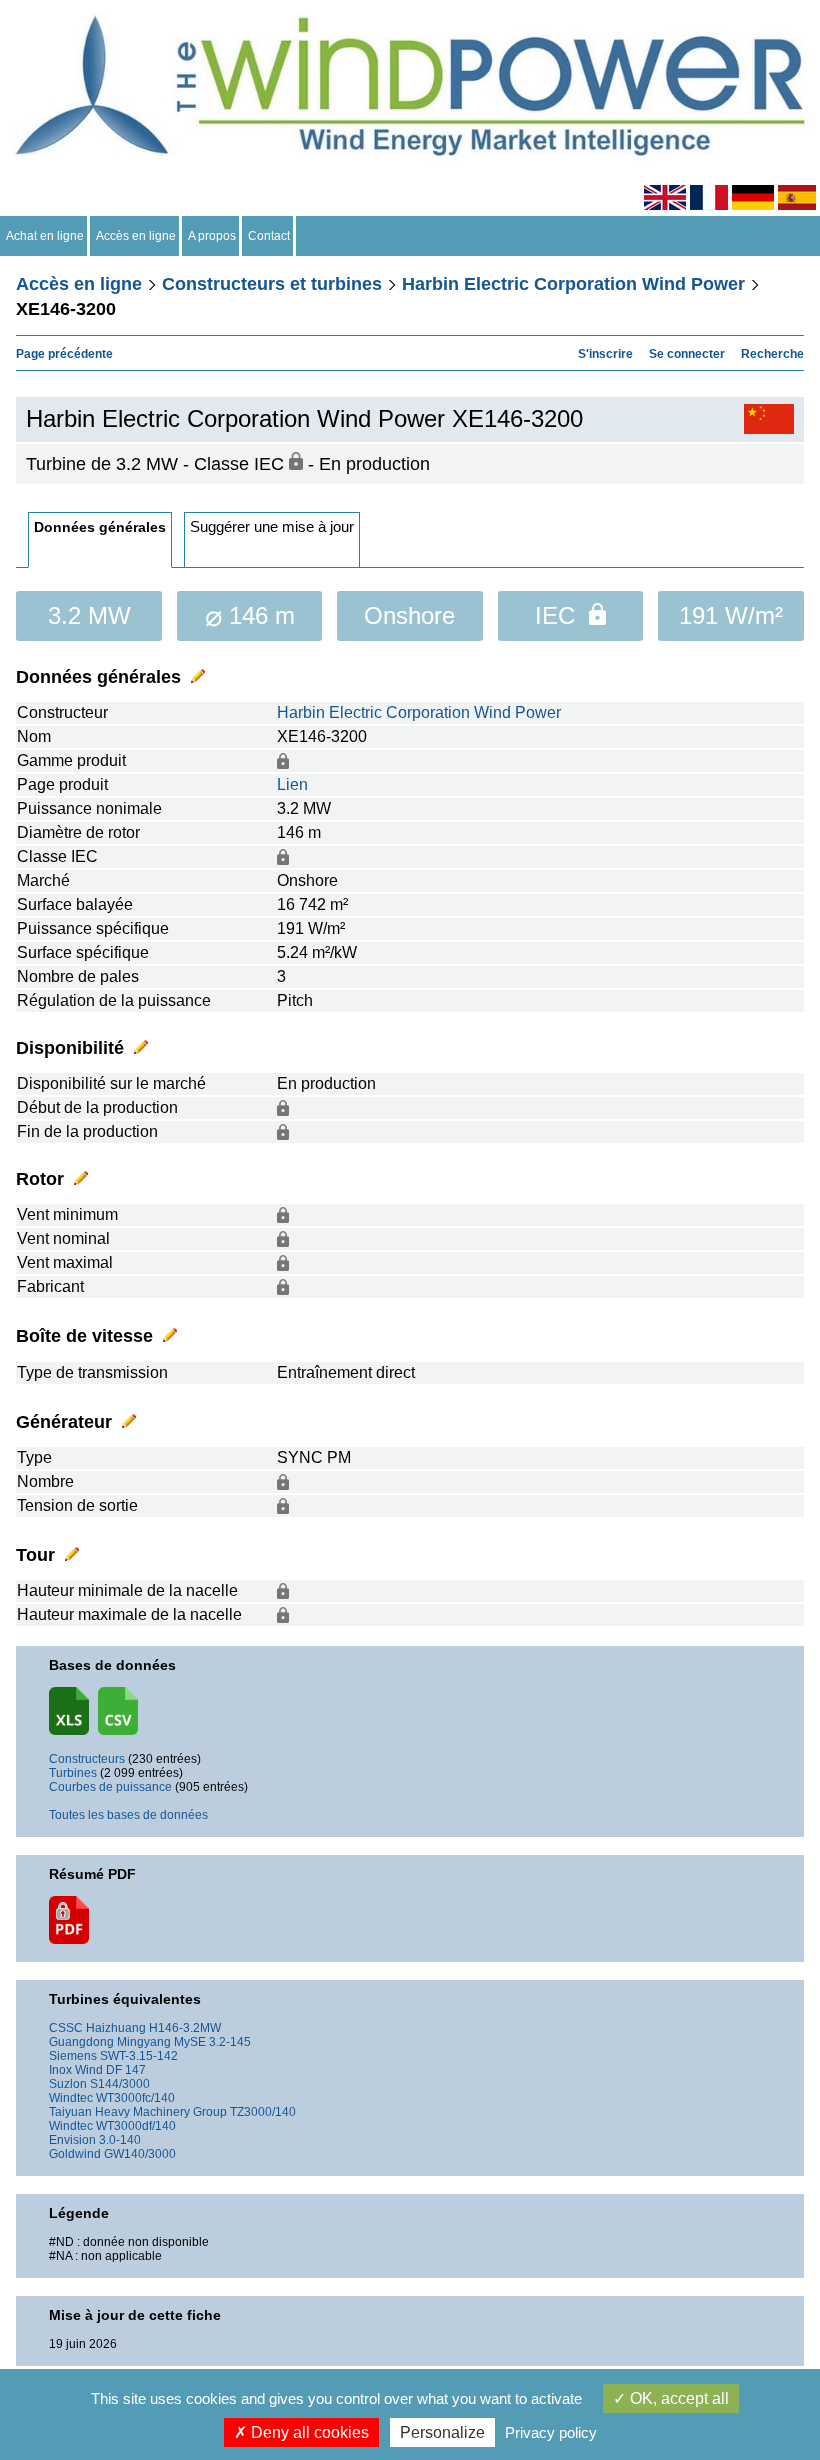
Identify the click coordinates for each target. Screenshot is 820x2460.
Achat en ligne (45, 236)
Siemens (73, 2056)
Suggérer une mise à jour (272, 526)
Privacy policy (551, 2432)
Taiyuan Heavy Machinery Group (138, 2112)
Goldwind (75, 2154)
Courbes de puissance (110, 1787)
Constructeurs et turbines (272, 284)
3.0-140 (120, 2140)
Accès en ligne (136, 236)
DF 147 (126, 2070)
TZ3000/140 (263, 2112)
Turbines (73, 1773)
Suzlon (68, 2084)
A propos (212, 236)
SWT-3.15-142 (139, 2056)
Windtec (71, 2098)
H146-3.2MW (185, 2028)
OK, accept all (677, 2398)
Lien (292, 784)
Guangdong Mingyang (110, 2042)
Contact (269, 236)
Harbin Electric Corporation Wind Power (573, 284)
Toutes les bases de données (128, 1815)
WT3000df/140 (136, 2126)
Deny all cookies (308, 2432)
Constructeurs (87, 1759)
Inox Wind (76, 2070)
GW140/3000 (140, 2154)
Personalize (442, 2432)
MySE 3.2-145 (212, 2042)
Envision (72, 2140)
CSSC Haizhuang (97, 2028)
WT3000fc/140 (135, 2098)
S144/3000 (120, 2084)
